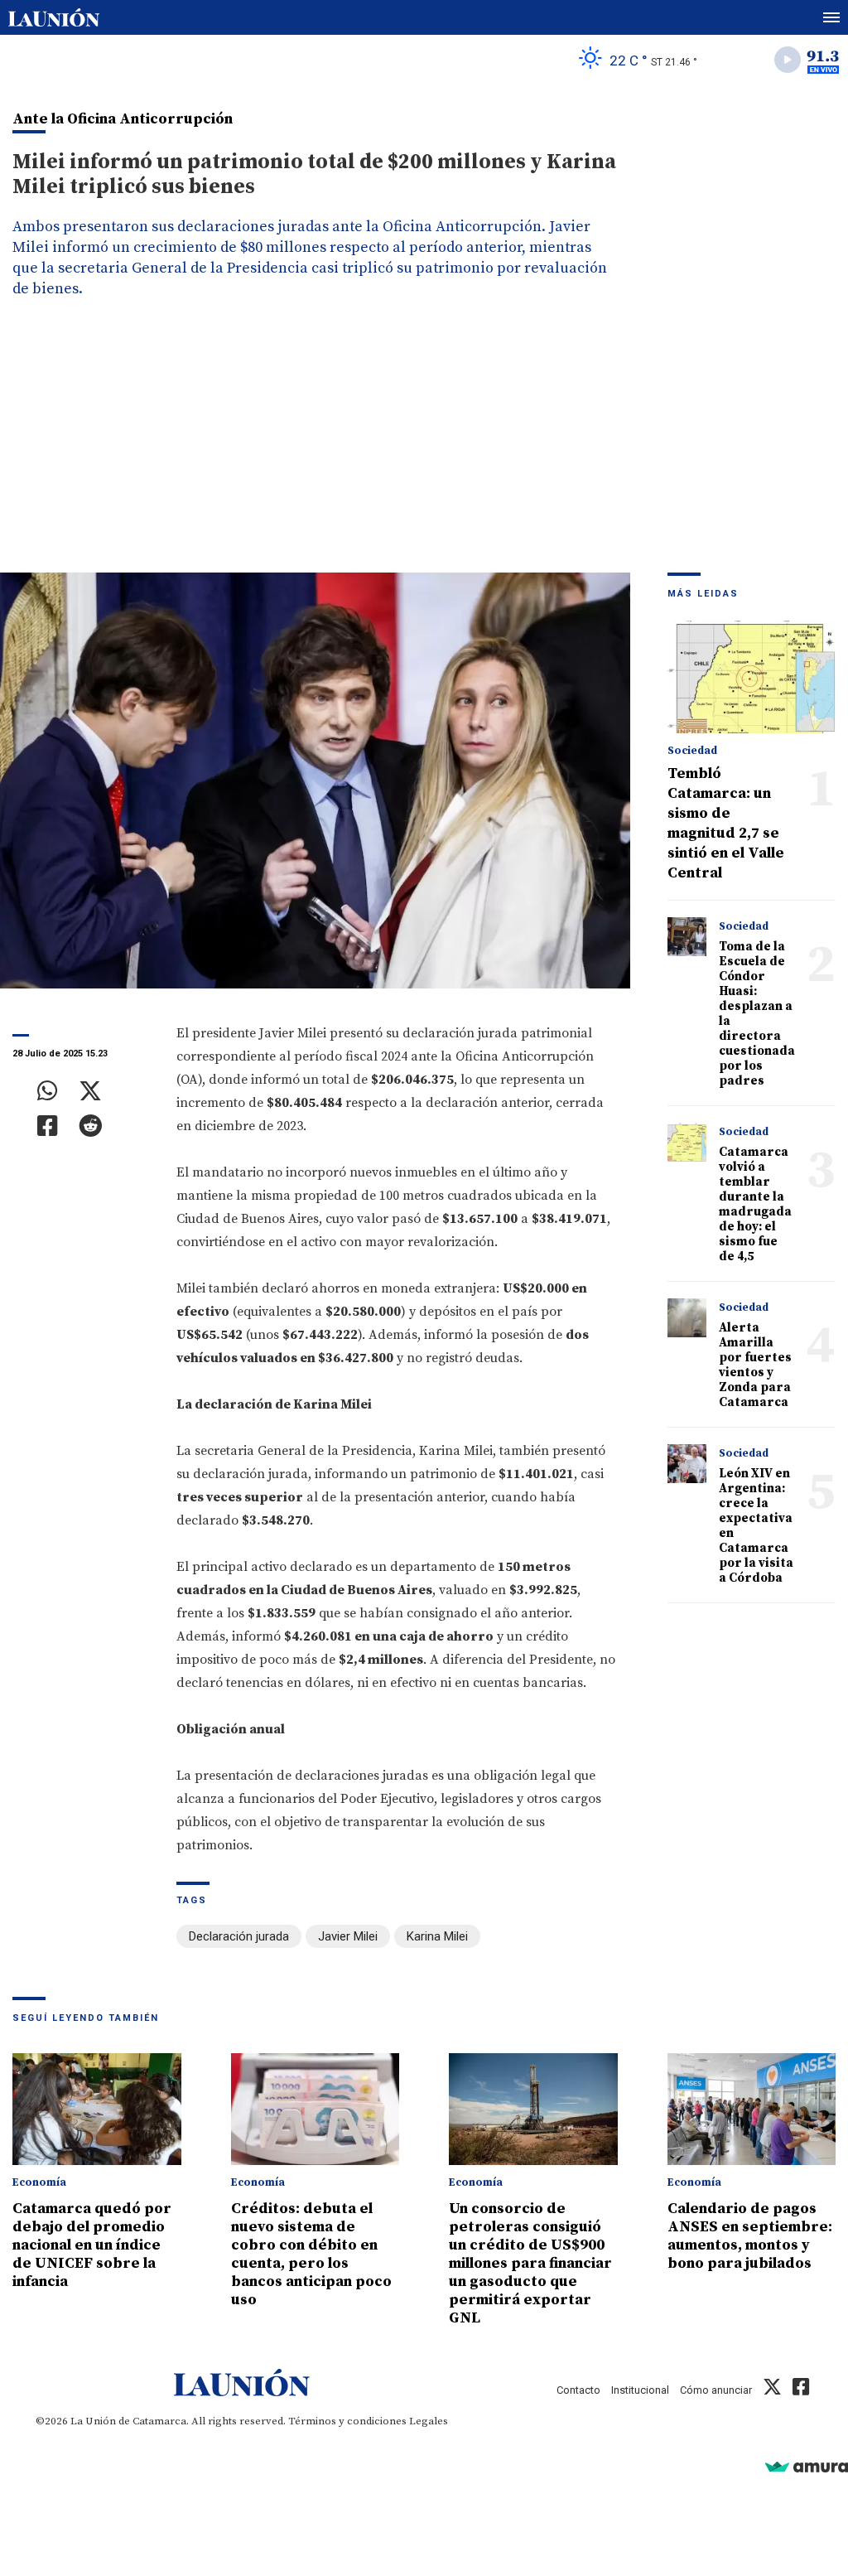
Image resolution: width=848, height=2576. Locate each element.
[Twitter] (90, 1091)
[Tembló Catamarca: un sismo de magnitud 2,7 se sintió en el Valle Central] (752, 677)
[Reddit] (90, 1126)
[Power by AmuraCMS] (807, 2466)
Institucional (640, 2390)
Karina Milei (437, 1936)
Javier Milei (348, 1936)
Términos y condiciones (347, 2421)
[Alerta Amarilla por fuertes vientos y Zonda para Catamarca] (687, 1318)
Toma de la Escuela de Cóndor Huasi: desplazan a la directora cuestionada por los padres (757, 1014)
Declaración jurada (239, 1936)
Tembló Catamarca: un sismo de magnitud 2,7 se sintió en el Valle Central (726, 823)
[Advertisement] (424, 448)
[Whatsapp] (48, 1091)
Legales (429, 2421)
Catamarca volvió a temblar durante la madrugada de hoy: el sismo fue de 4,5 (755, 1204)
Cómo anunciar (716, 2390)
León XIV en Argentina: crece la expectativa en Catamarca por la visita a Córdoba (756, 1526)
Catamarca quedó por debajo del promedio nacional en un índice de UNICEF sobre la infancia (92, 2245)
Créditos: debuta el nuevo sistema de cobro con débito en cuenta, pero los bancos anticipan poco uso (311, 2254)
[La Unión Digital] (54, 17)
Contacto (578, 2390)
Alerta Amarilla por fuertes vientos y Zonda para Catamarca (755, 1365)
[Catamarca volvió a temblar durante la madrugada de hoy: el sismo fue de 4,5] (687, 1143)
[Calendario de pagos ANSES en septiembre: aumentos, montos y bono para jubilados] (752, 2110)
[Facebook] (48, 1126)
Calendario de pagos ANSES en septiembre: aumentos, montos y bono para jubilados (750, 2236)
